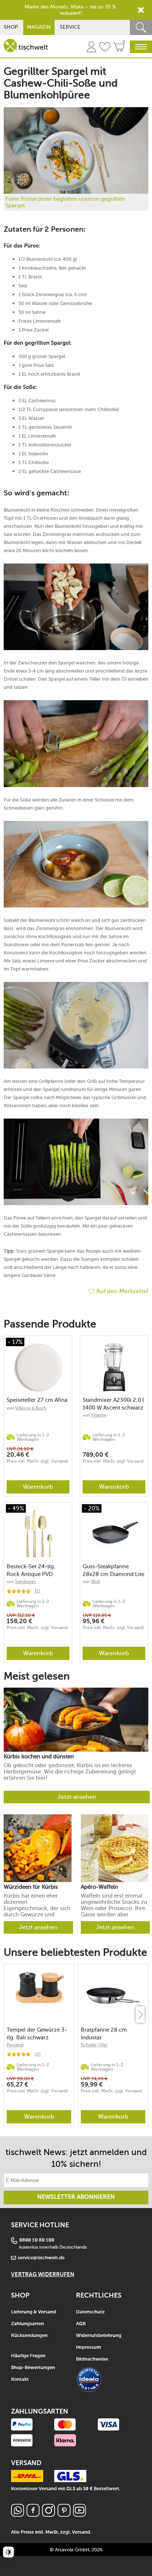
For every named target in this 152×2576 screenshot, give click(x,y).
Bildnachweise (92, 2359)
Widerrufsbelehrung (99, 2336)
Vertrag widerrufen (43, 2275)
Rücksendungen (29, 2336)
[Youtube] (80, 2515)
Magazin (39, 27)
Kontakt (20, 2380)
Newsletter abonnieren (76, 2197)
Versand (81, 2532)
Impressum (89, 2347)
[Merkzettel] (105, 48)
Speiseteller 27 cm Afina (37, 1400)
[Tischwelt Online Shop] (26, 45)
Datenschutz (90, 2312)
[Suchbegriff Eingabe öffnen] (141, 27)
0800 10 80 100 (37, 2240)
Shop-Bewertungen (33, 2368)
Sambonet (25, 1582)
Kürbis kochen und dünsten (39, 1757)
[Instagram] (49, 2515)
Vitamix (99, 1415)
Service (70, 27)
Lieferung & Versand (34, 2312)
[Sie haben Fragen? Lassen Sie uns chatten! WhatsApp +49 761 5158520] (18, 2515)
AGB (81, 2324)
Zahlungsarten (27, 2324)
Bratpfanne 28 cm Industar (104, 2034)
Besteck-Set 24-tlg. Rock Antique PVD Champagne (31, 1570)
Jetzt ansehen (77, 1797)
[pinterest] (64, 2515)
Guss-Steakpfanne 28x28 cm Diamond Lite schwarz (113, 1570)
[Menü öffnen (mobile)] (141, 47)
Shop (11, 27)
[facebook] (33, 2515)
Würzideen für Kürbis (31, 1887)
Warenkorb (38, 1487)
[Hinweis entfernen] (141, 10)
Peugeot (15, 2045)
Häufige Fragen (28, 2356)
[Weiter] (140, 2015)
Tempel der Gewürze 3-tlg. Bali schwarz (37, 2034)
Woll (96, 1582)
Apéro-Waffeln (99, 1887)
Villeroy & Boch (31, 1408)
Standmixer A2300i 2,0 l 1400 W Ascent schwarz (113, 1404)
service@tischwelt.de (41, 2258)
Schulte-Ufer (94, 2045)
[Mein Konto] (91, 48)
